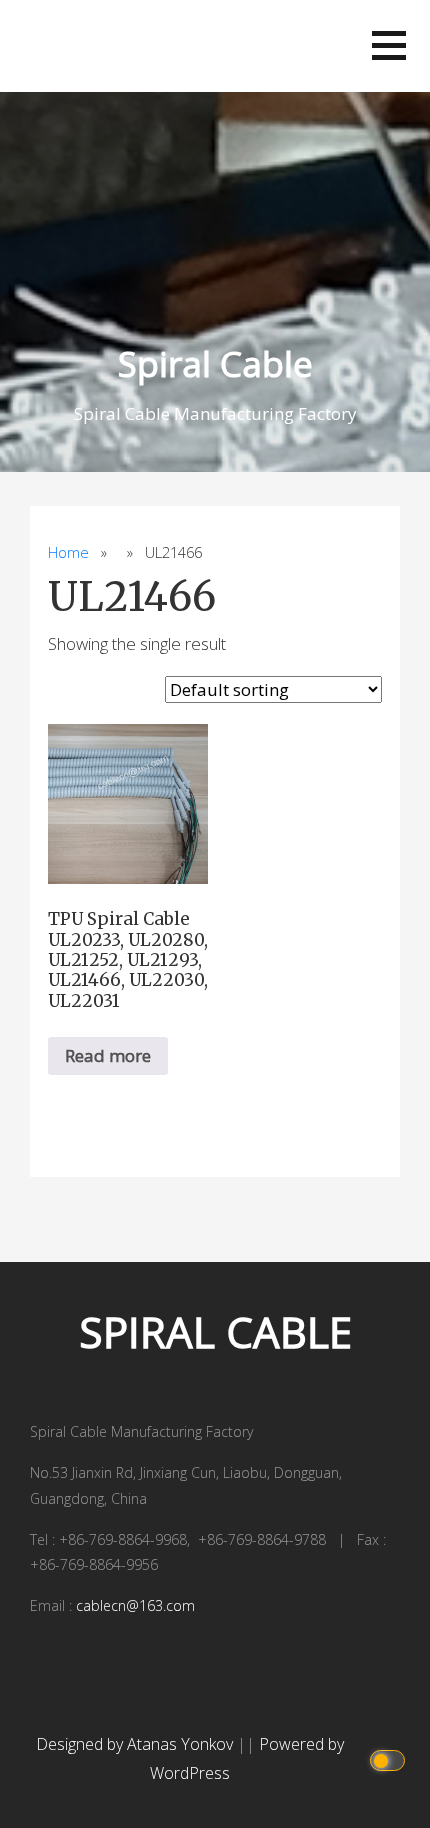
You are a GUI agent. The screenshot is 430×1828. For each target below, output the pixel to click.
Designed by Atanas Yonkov (136, 1744)
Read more (108, 1055)
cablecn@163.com (135, 1605)
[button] (389, 45)
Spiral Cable (215, 363)
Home (68, 552)
